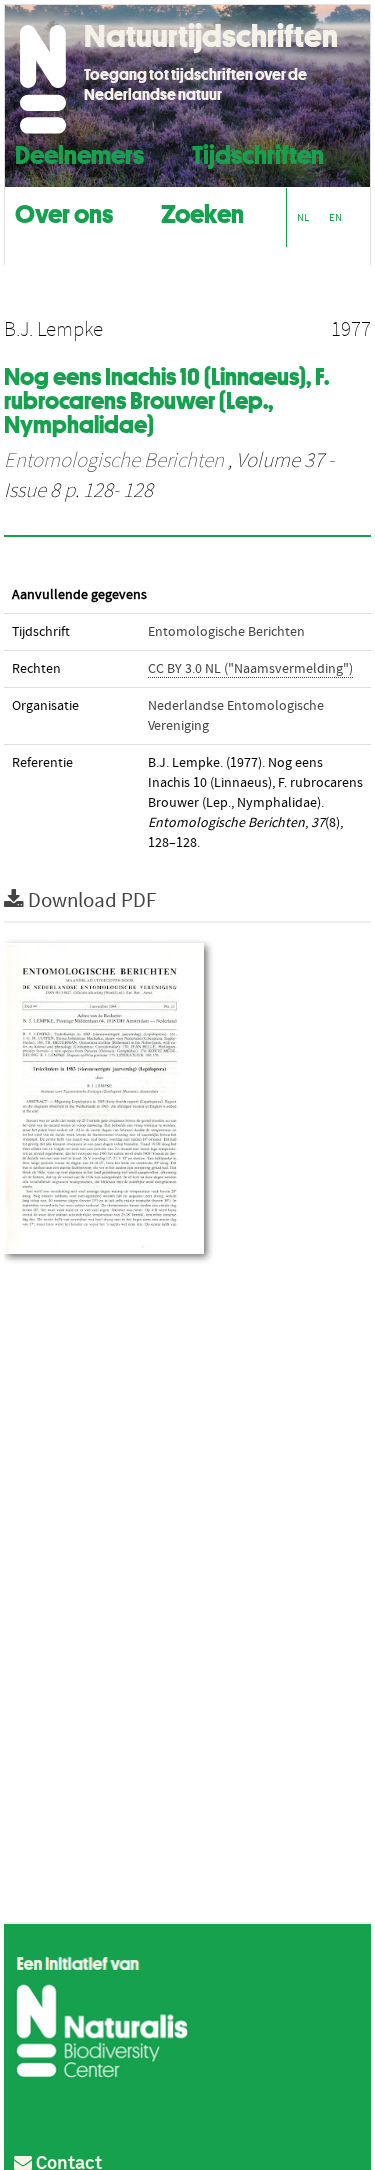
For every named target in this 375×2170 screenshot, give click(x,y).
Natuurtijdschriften (211, 36)
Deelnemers (79, 152)
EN (335, 217)
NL (303, 217)
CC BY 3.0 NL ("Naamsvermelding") (250, 669)
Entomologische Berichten (114, 461)
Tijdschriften (258, 152)
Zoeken (202, 211)
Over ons (64, 211)
